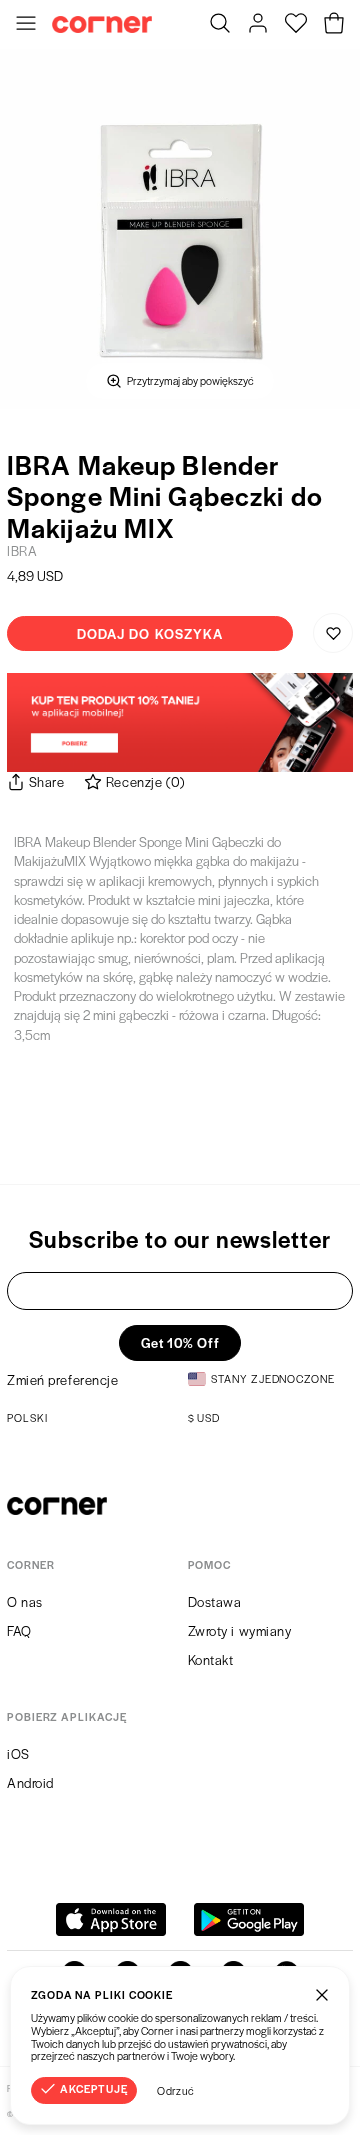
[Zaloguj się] (258, 25)
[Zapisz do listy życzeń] (333, 633)
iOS (18, 1753)
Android (30, 1782)
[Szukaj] (220, 25)
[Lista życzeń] (296, 25)
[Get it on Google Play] (249, 1919)
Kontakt (211, 1659)
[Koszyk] (334, 25)
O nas (25, 1601)
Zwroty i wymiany (240, 1630)
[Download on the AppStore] (111, 1919)
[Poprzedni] (21, 229)
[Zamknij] (322, 1994)
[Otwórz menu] (26, 25)
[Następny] (338, 229)
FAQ (19, 1630)
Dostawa (215, 1601)
